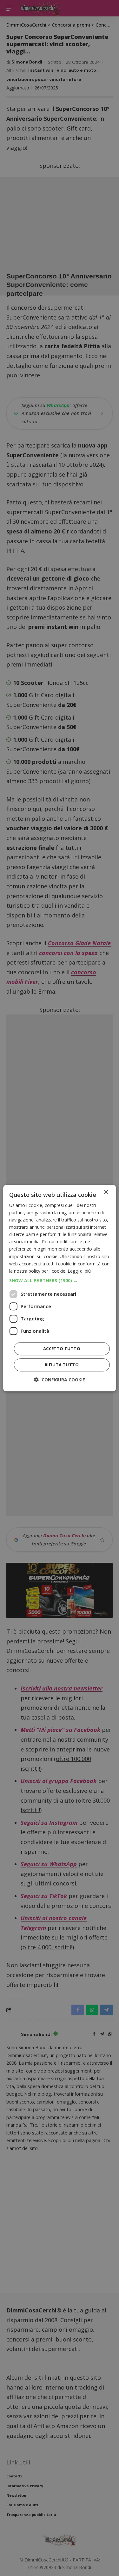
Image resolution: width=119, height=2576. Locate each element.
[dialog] (59, 1288)
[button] (59, 1281)
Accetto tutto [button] (62, 1349)
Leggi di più (79, 1271)
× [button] (106, 1192)
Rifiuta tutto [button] (62, 1365)
